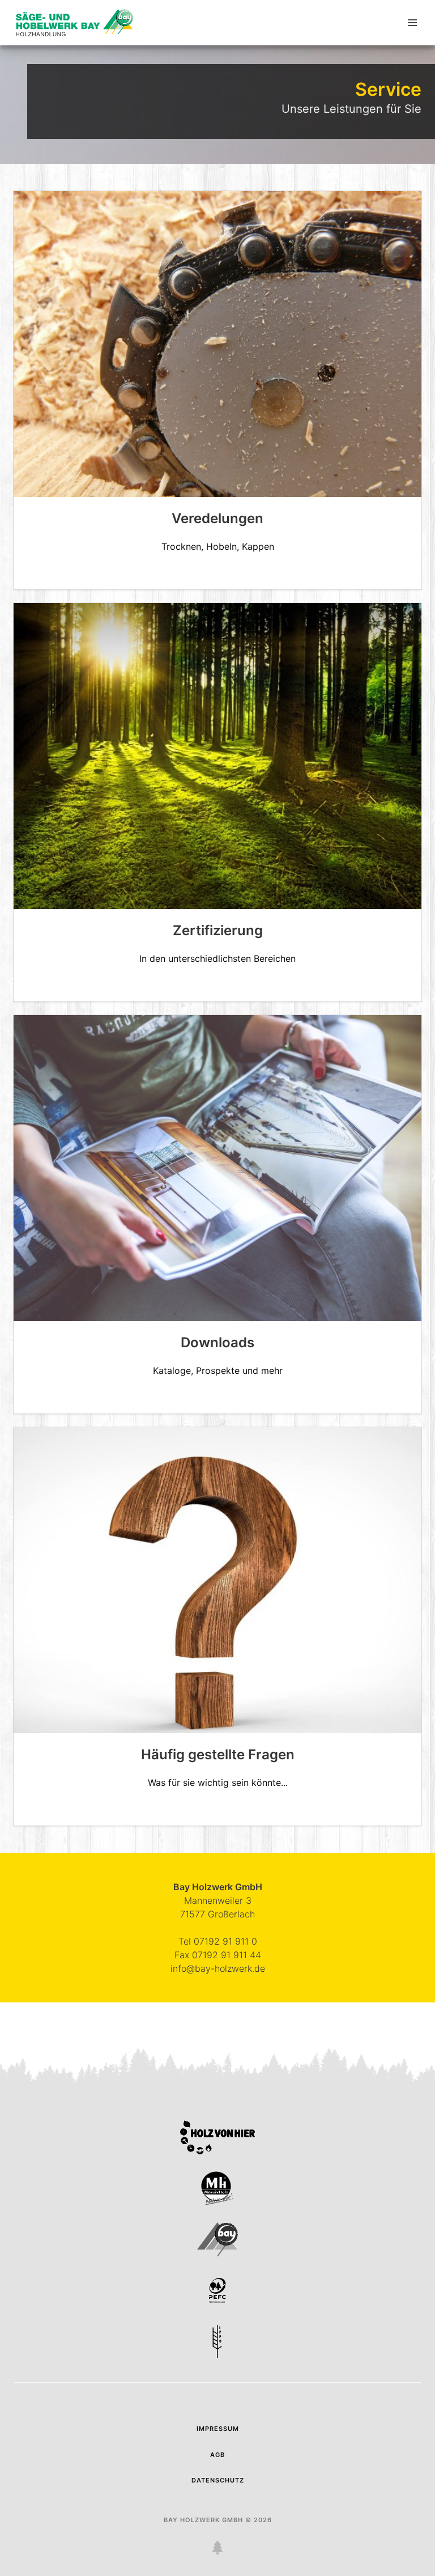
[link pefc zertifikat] (217, 2304)
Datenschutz (218, 2480)
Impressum (218, 2429)
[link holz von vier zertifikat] (217, 2151)
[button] (412, 23)
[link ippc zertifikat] (217, 2355)
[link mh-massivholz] (217, 2202)
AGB (217, 2455)
